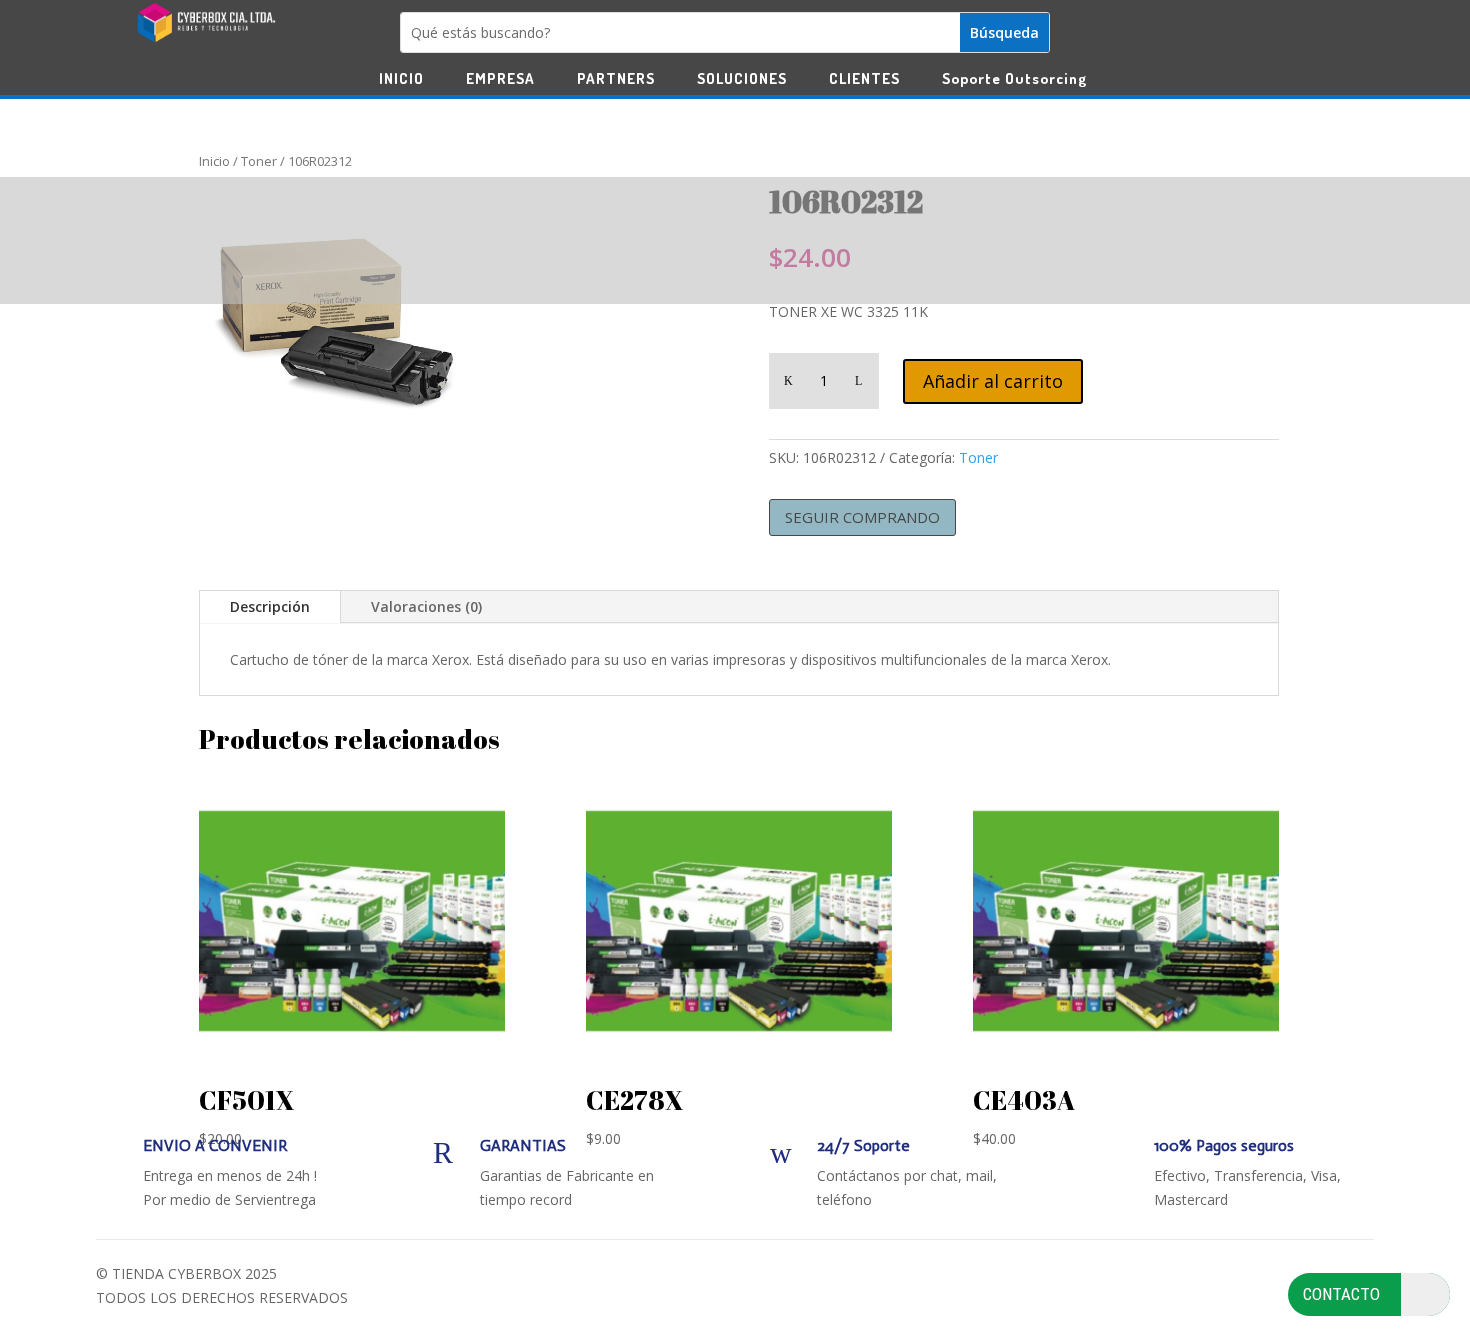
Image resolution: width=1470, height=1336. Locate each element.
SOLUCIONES (742, 80)
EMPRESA (500, 80)
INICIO (401, 80)
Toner (259, 161)
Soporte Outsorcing (1014, 80)
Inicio (214, 161)
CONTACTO (1341, 1294)
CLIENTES (864, 80)
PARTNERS (616, 80)
